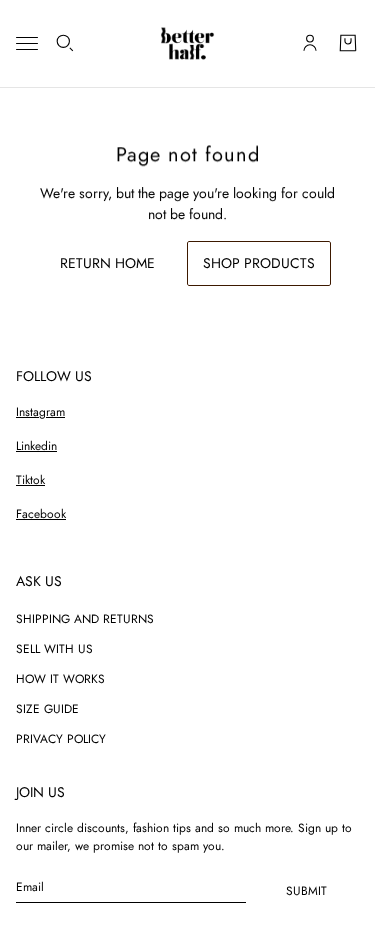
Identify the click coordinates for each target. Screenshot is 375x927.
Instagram (40, 412)
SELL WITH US (54, 649)
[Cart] (348, 43)
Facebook (41, 514)
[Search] (65, 43)
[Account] (310, 43)
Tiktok (30, 480)
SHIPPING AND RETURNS (85, 619)
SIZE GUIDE (47, 709)
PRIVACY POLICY (61, 739)
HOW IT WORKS (60, 679)
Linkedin (36, 446)
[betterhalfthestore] (187, 43)
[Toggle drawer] (27, 43)
